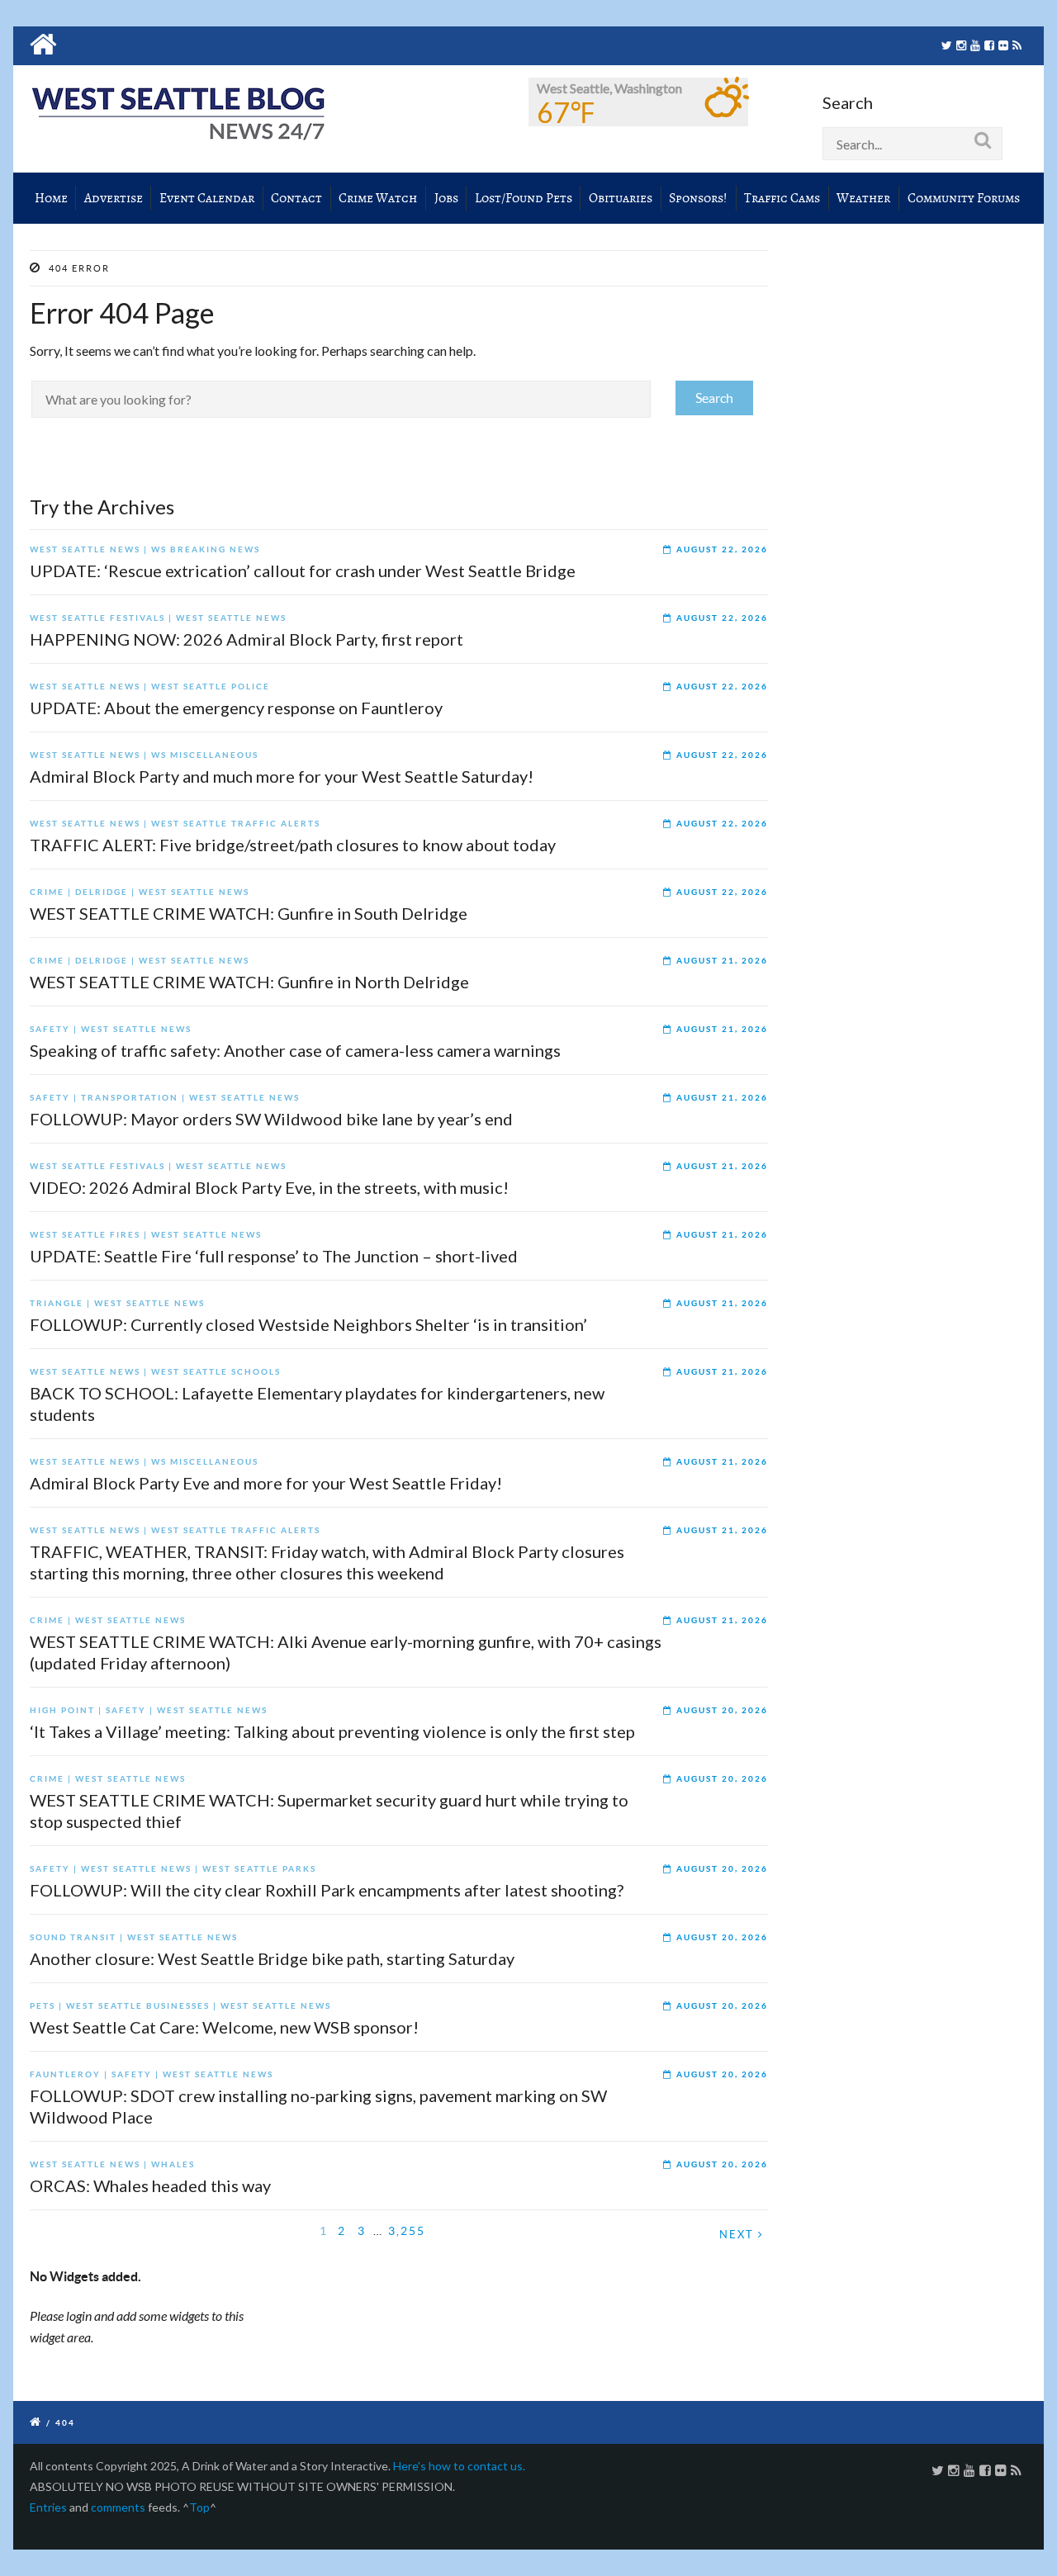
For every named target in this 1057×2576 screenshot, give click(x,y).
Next (739, 2235)
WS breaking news (206, 549)
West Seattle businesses (138, 2006)
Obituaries (621, 198)
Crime (47, 892)
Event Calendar (207, 198)
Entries (48, 2507)
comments (118, 2507)
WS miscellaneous (205, 755)
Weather (863, 198)
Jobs (446, 198)
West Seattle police (211, 687)
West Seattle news (85, 549)
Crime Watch (378, 198)
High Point (62, 1710)
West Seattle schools (216, 1372)
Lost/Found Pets (524, 198)
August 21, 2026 (722, 961)
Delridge (102, 892)
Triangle (57, 1303)
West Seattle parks (259, 1869)
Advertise (114, 198)
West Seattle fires (85, 1235)
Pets (43, 2006)
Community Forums (964, 198)
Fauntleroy (65, 2074)
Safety (50, 1029)
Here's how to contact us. (459, 2466)
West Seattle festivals (97, 618)
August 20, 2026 (722, 1710)
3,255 (407, 2231)
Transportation (130, 1098)
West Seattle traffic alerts (236, 824)
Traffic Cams (782, 198)
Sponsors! (698, 198)
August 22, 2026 (722, 549)
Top (199, 2507)
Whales (173, 2164)
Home (51, 198)
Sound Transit (73, 1937)
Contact (296, 198)
